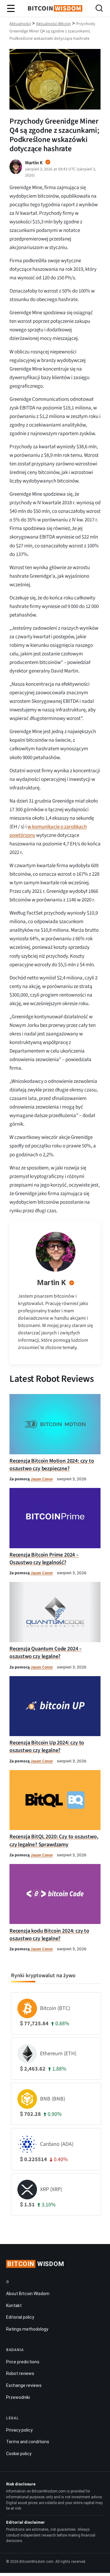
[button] (99, 9)
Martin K (51, 1283)
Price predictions (23, 2362)
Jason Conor (42, 1479)
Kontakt (14, 2305)
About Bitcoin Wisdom (28, 2294)
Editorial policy (20, 2317)
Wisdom (36, 2264)
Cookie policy (19, 2453)
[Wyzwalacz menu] (11, 9)
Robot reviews (20, 2373)
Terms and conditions (28, 2442)
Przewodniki (18, 2397)
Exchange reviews (24, 2385)
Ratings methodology (27, 2329)
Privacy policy (19, 2430)
